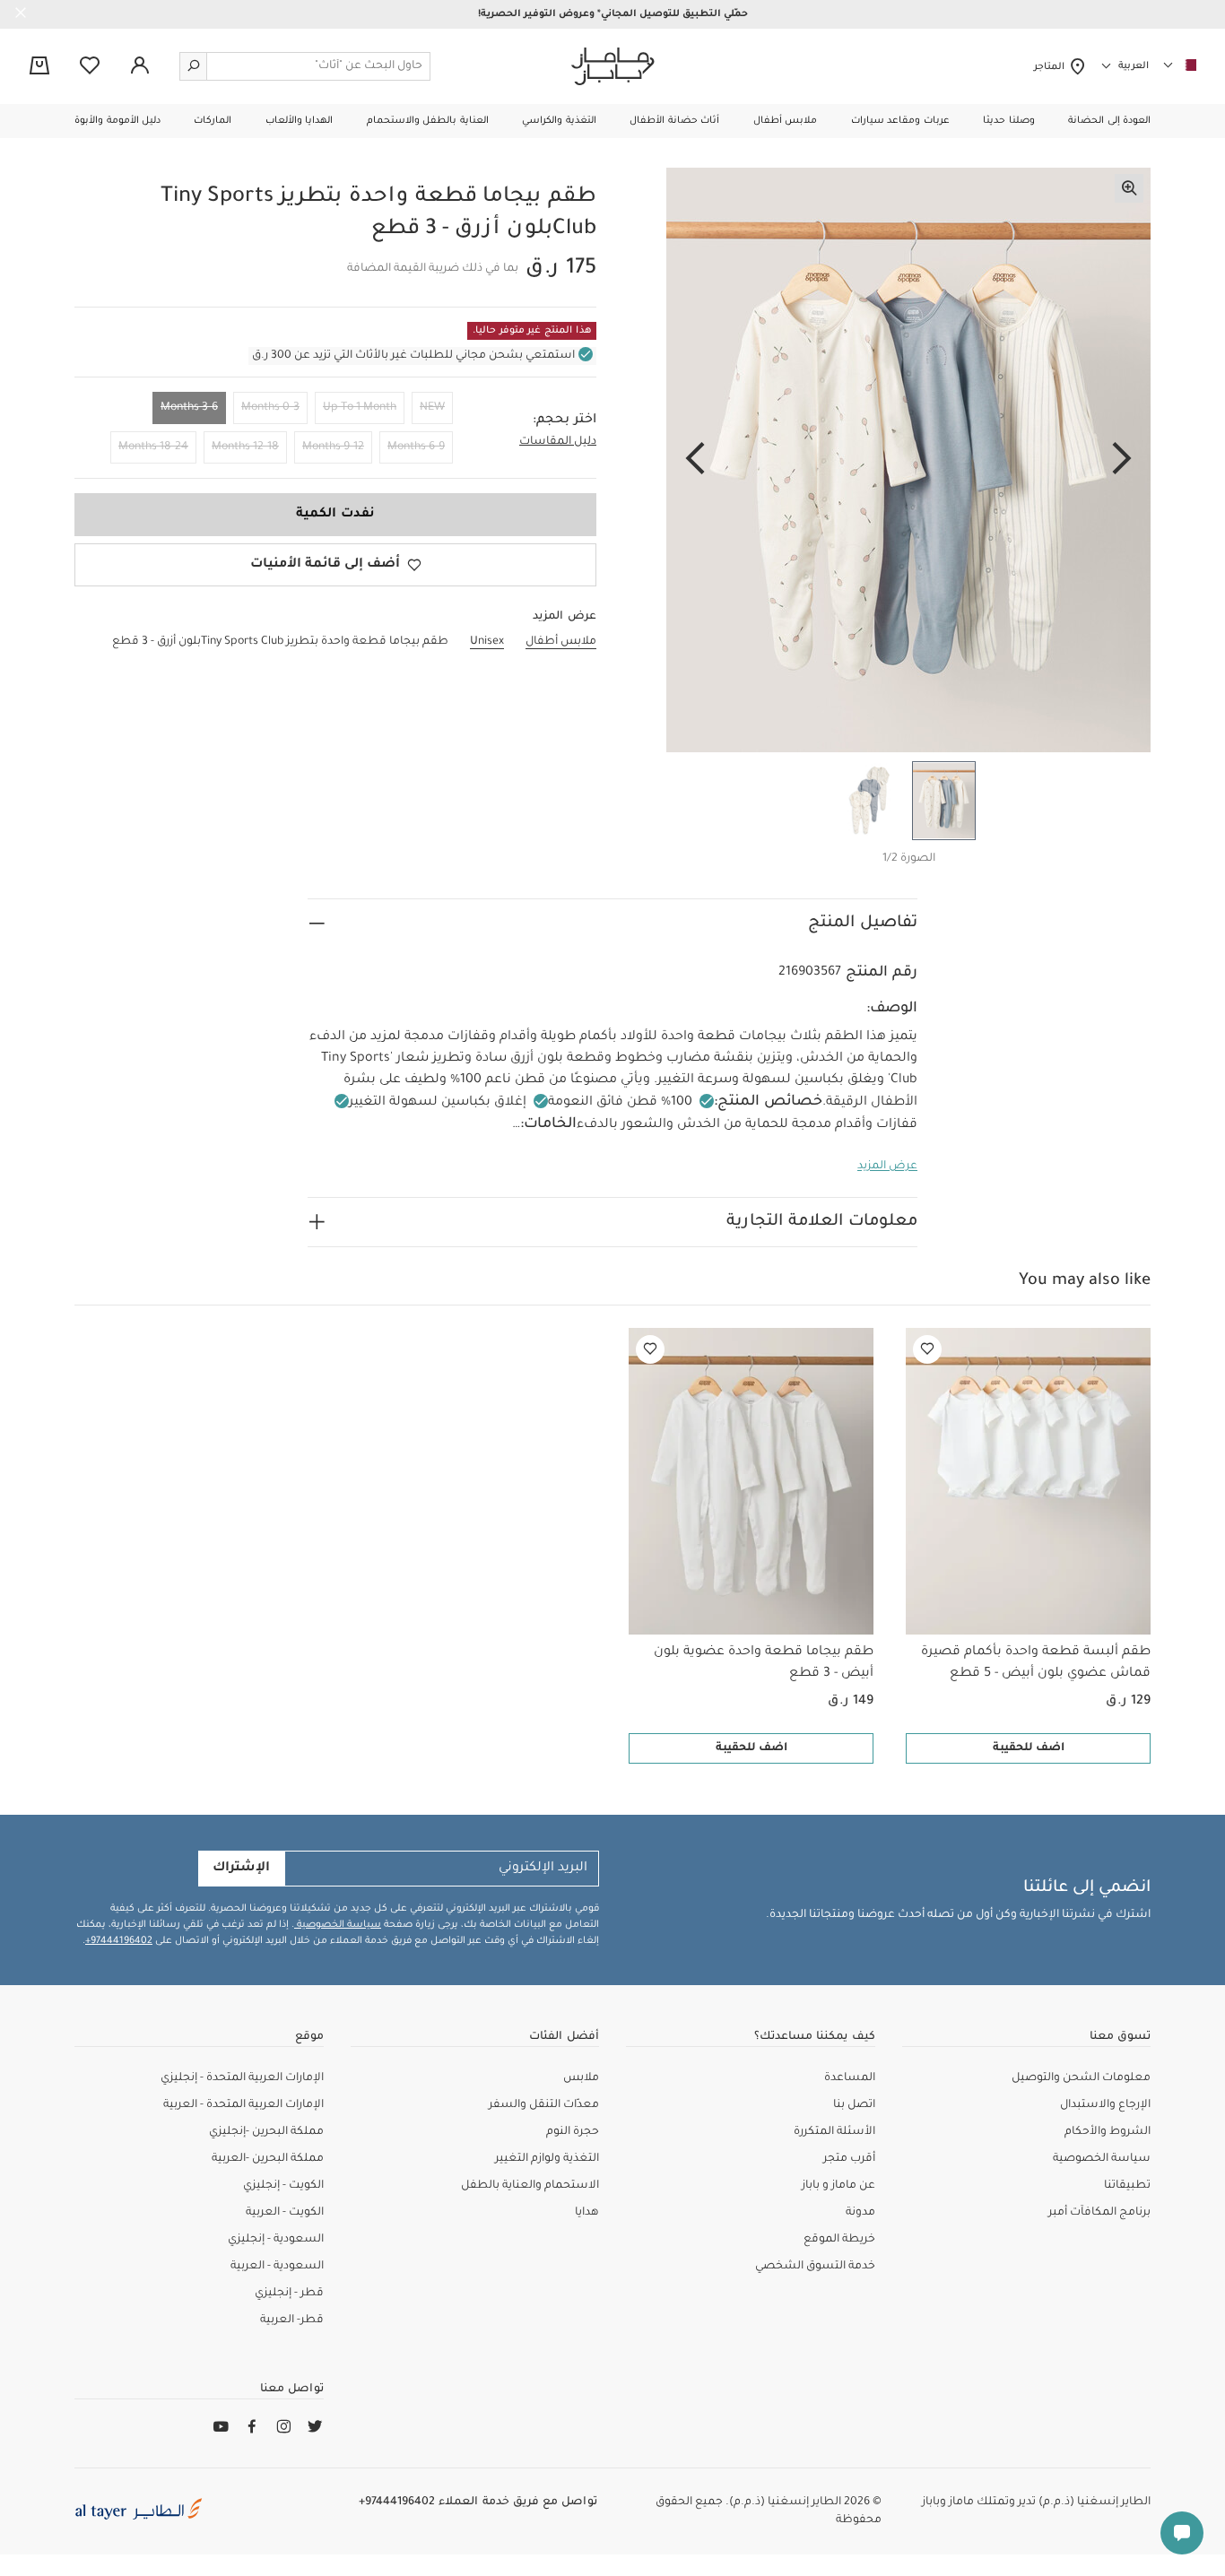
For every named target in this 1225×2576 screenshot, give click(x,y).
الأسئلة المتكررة (834, 2132)
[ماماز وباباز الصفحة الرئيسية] (613, 66)
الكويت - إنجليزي (283, 2186)
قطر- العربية (292, 2320)
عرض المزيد (887, 1167)
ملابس (581, 2078)
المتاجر (1051, 67)
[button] (1109, 121)
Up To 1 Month (360, 408)
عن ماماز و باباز (838, 2186)
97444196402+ (119, 1941)
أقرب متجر (849, 2159)
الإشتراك (241, 1869)
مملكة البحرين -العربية (268, 2159)
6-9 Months (416, 447)
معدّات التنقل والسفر (544, 2105)
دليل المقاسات (558, 442)
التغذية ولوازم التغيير (547, 2159)
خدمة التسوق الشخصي (815, 2267)
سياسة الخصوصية (338, 1925)
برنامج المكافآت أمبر (1099, 2213)
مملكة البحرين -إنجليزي (266, 2132)
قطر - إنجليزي (289, 2294)
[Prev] (1122, 460)
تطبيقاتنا (1127, 2186)
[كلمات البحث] (194, 66)
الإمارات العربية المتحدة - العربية (243, 2105)
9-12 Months (333, 447)
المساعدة (850, 2078)
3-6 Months (189, 408)
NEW (432, 408)
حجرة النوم (573, 2132)
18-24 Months (153, 447)
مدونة (860, 2213)
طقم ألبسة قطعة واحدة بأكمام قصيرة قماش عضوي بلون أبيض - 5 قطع (1036, 1663)
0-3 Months (270, 408)
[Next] (695, 460)
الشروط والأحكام (1108, 2132)
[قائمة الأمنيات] (927, 1349)
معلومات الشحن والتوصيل (1081, 2078)
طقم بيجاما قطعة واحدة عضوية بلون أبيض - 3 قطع (764, 1663)
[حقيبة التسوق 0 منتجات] (39, 67)
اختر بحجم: (565, 421)
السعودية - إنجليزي (276, 2240)
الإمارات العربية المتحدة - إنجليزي (242, 2078)
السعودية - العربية (277, 2267)
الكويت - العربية (285, 2213)
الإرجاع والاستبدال (1105, 2105)
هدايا (587, 2213)
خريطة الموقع (839, 2240)
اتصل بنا (854, 2105)
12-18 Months (245, 447)
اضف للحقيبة (1029, 1748)
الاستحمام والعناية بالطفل (530, 2186)
